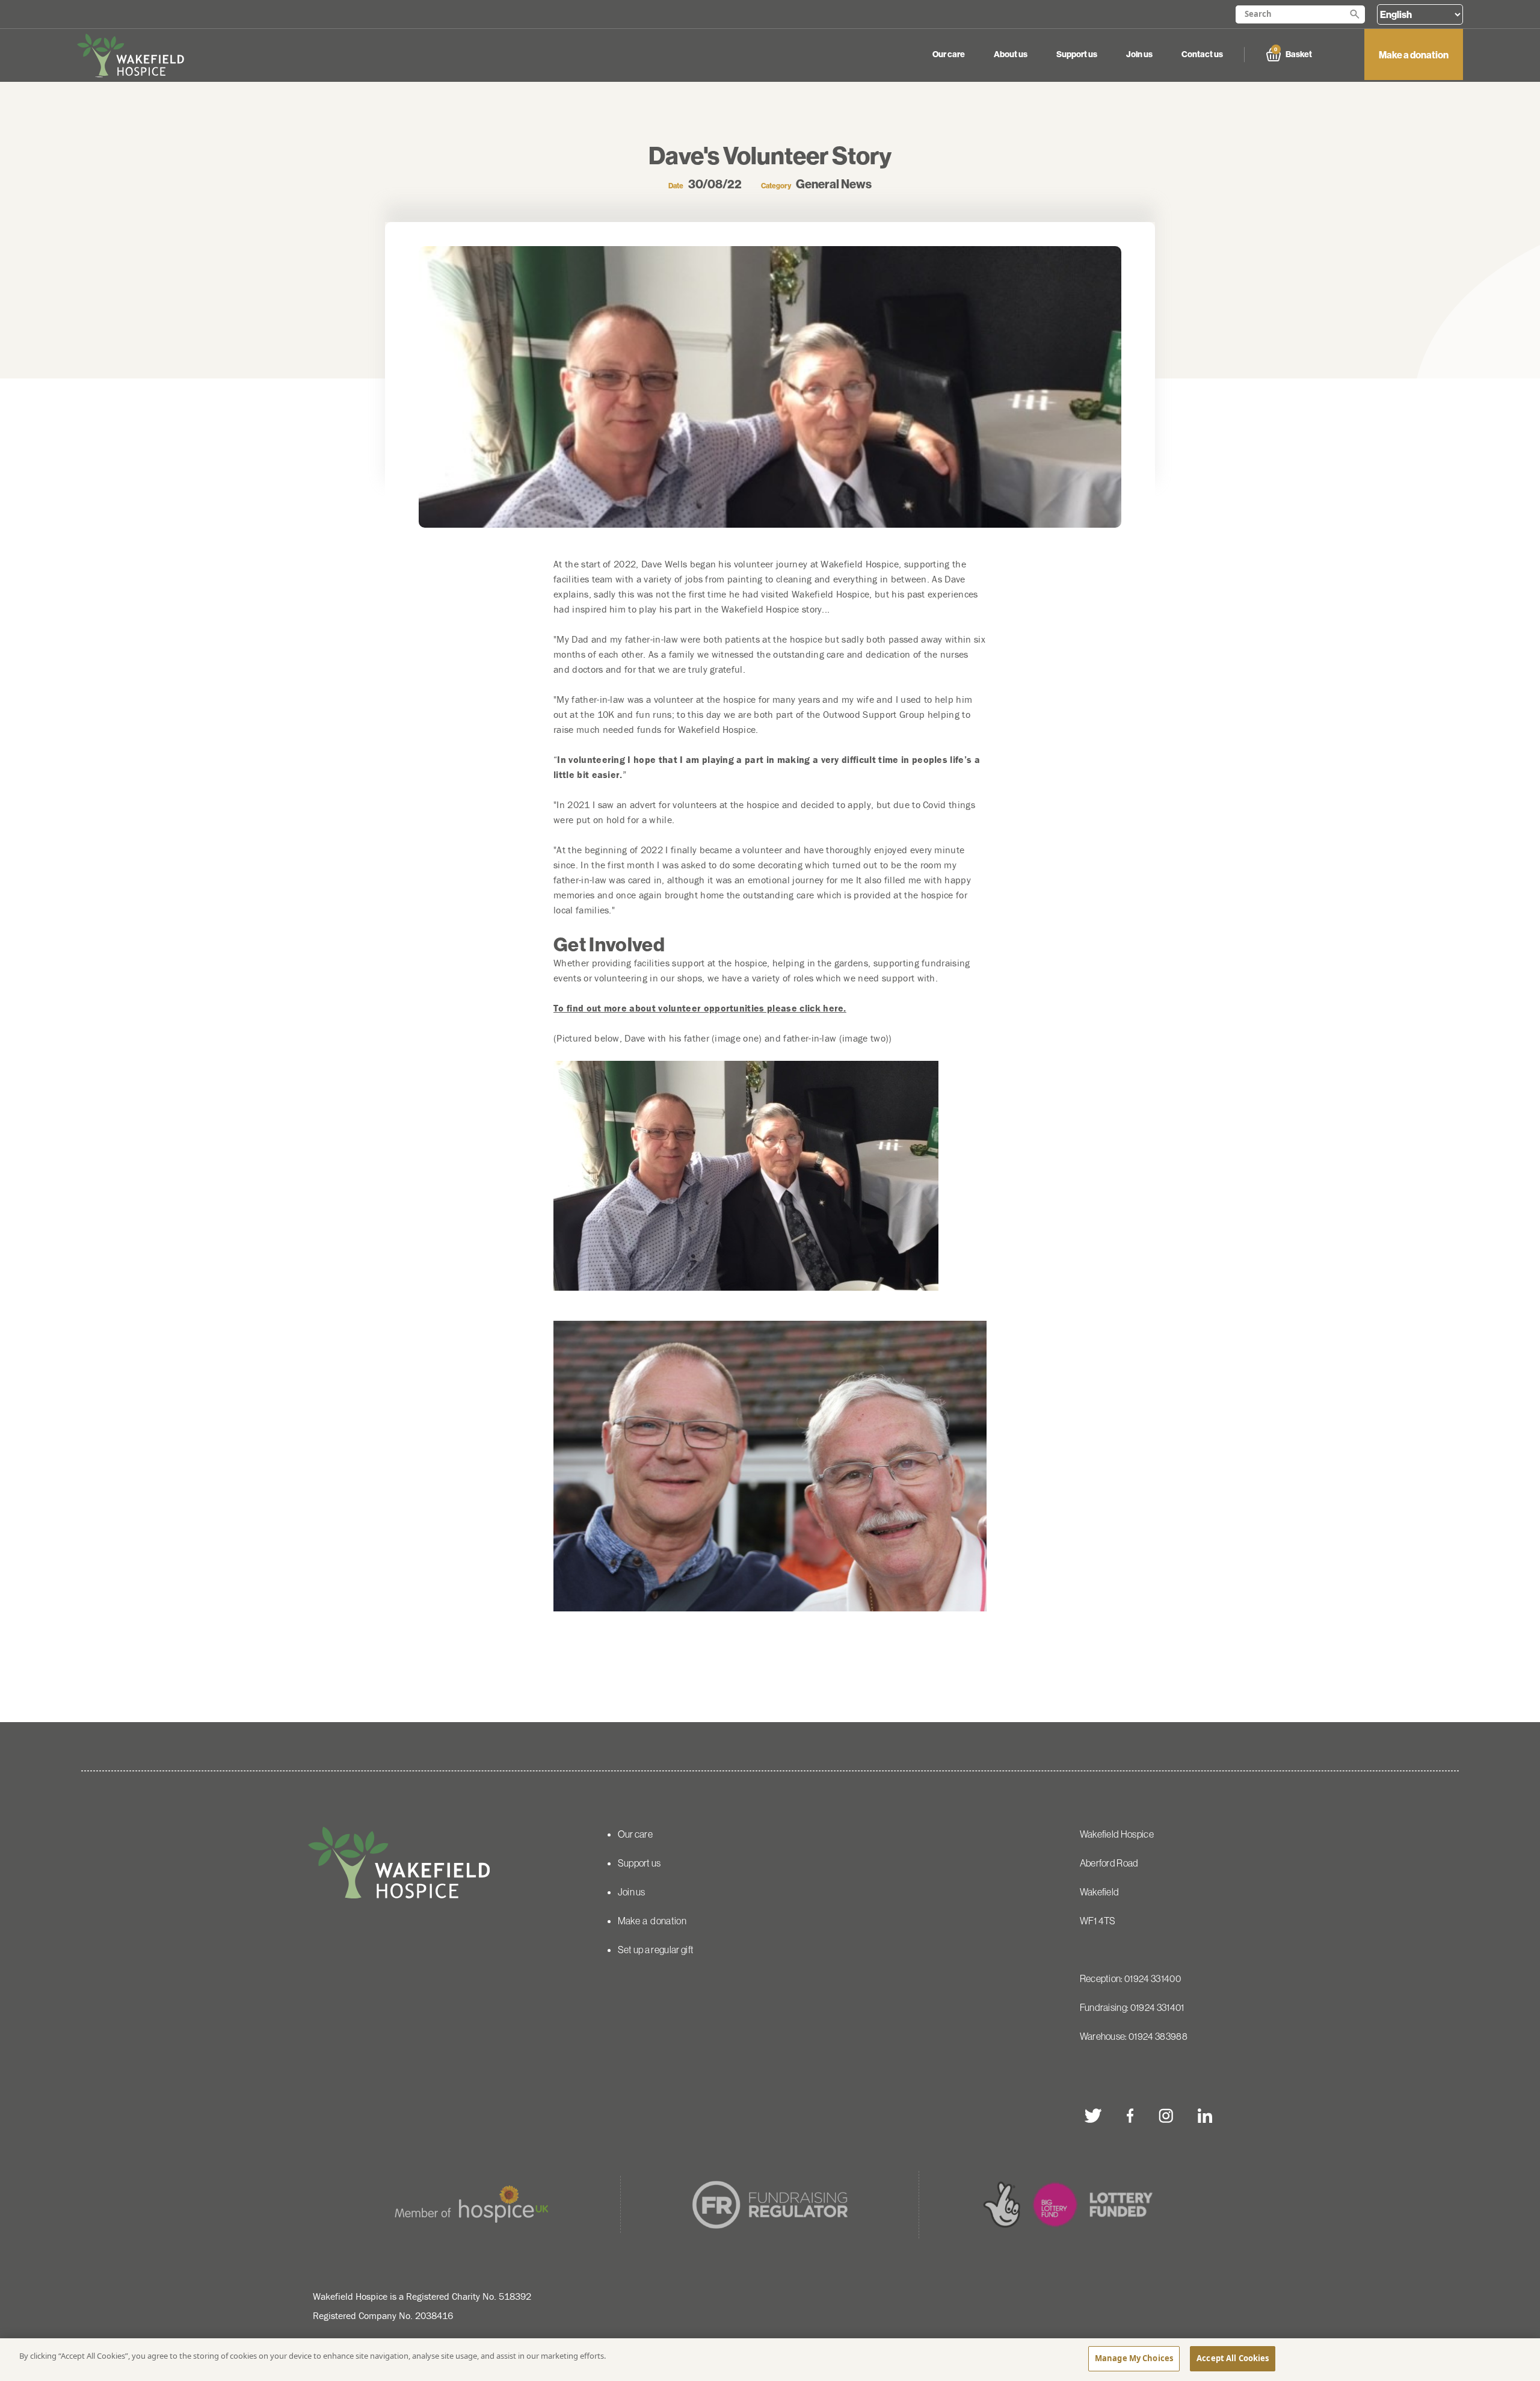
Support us (1077, 54)
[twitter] (1094, 2116)
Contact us (1202, 54)
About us (1011, 54)
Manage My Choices (1134, 2358)
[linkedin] (1205, 2116)
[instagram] (1166, 2116)
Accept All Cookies (1233, 2358)
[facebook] (1130, 2116)
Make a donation (1414, 55)
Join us (1139, 54)
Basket (1293, 53)
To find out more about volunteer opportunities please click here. (700, 1008)
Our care (949, 54)
